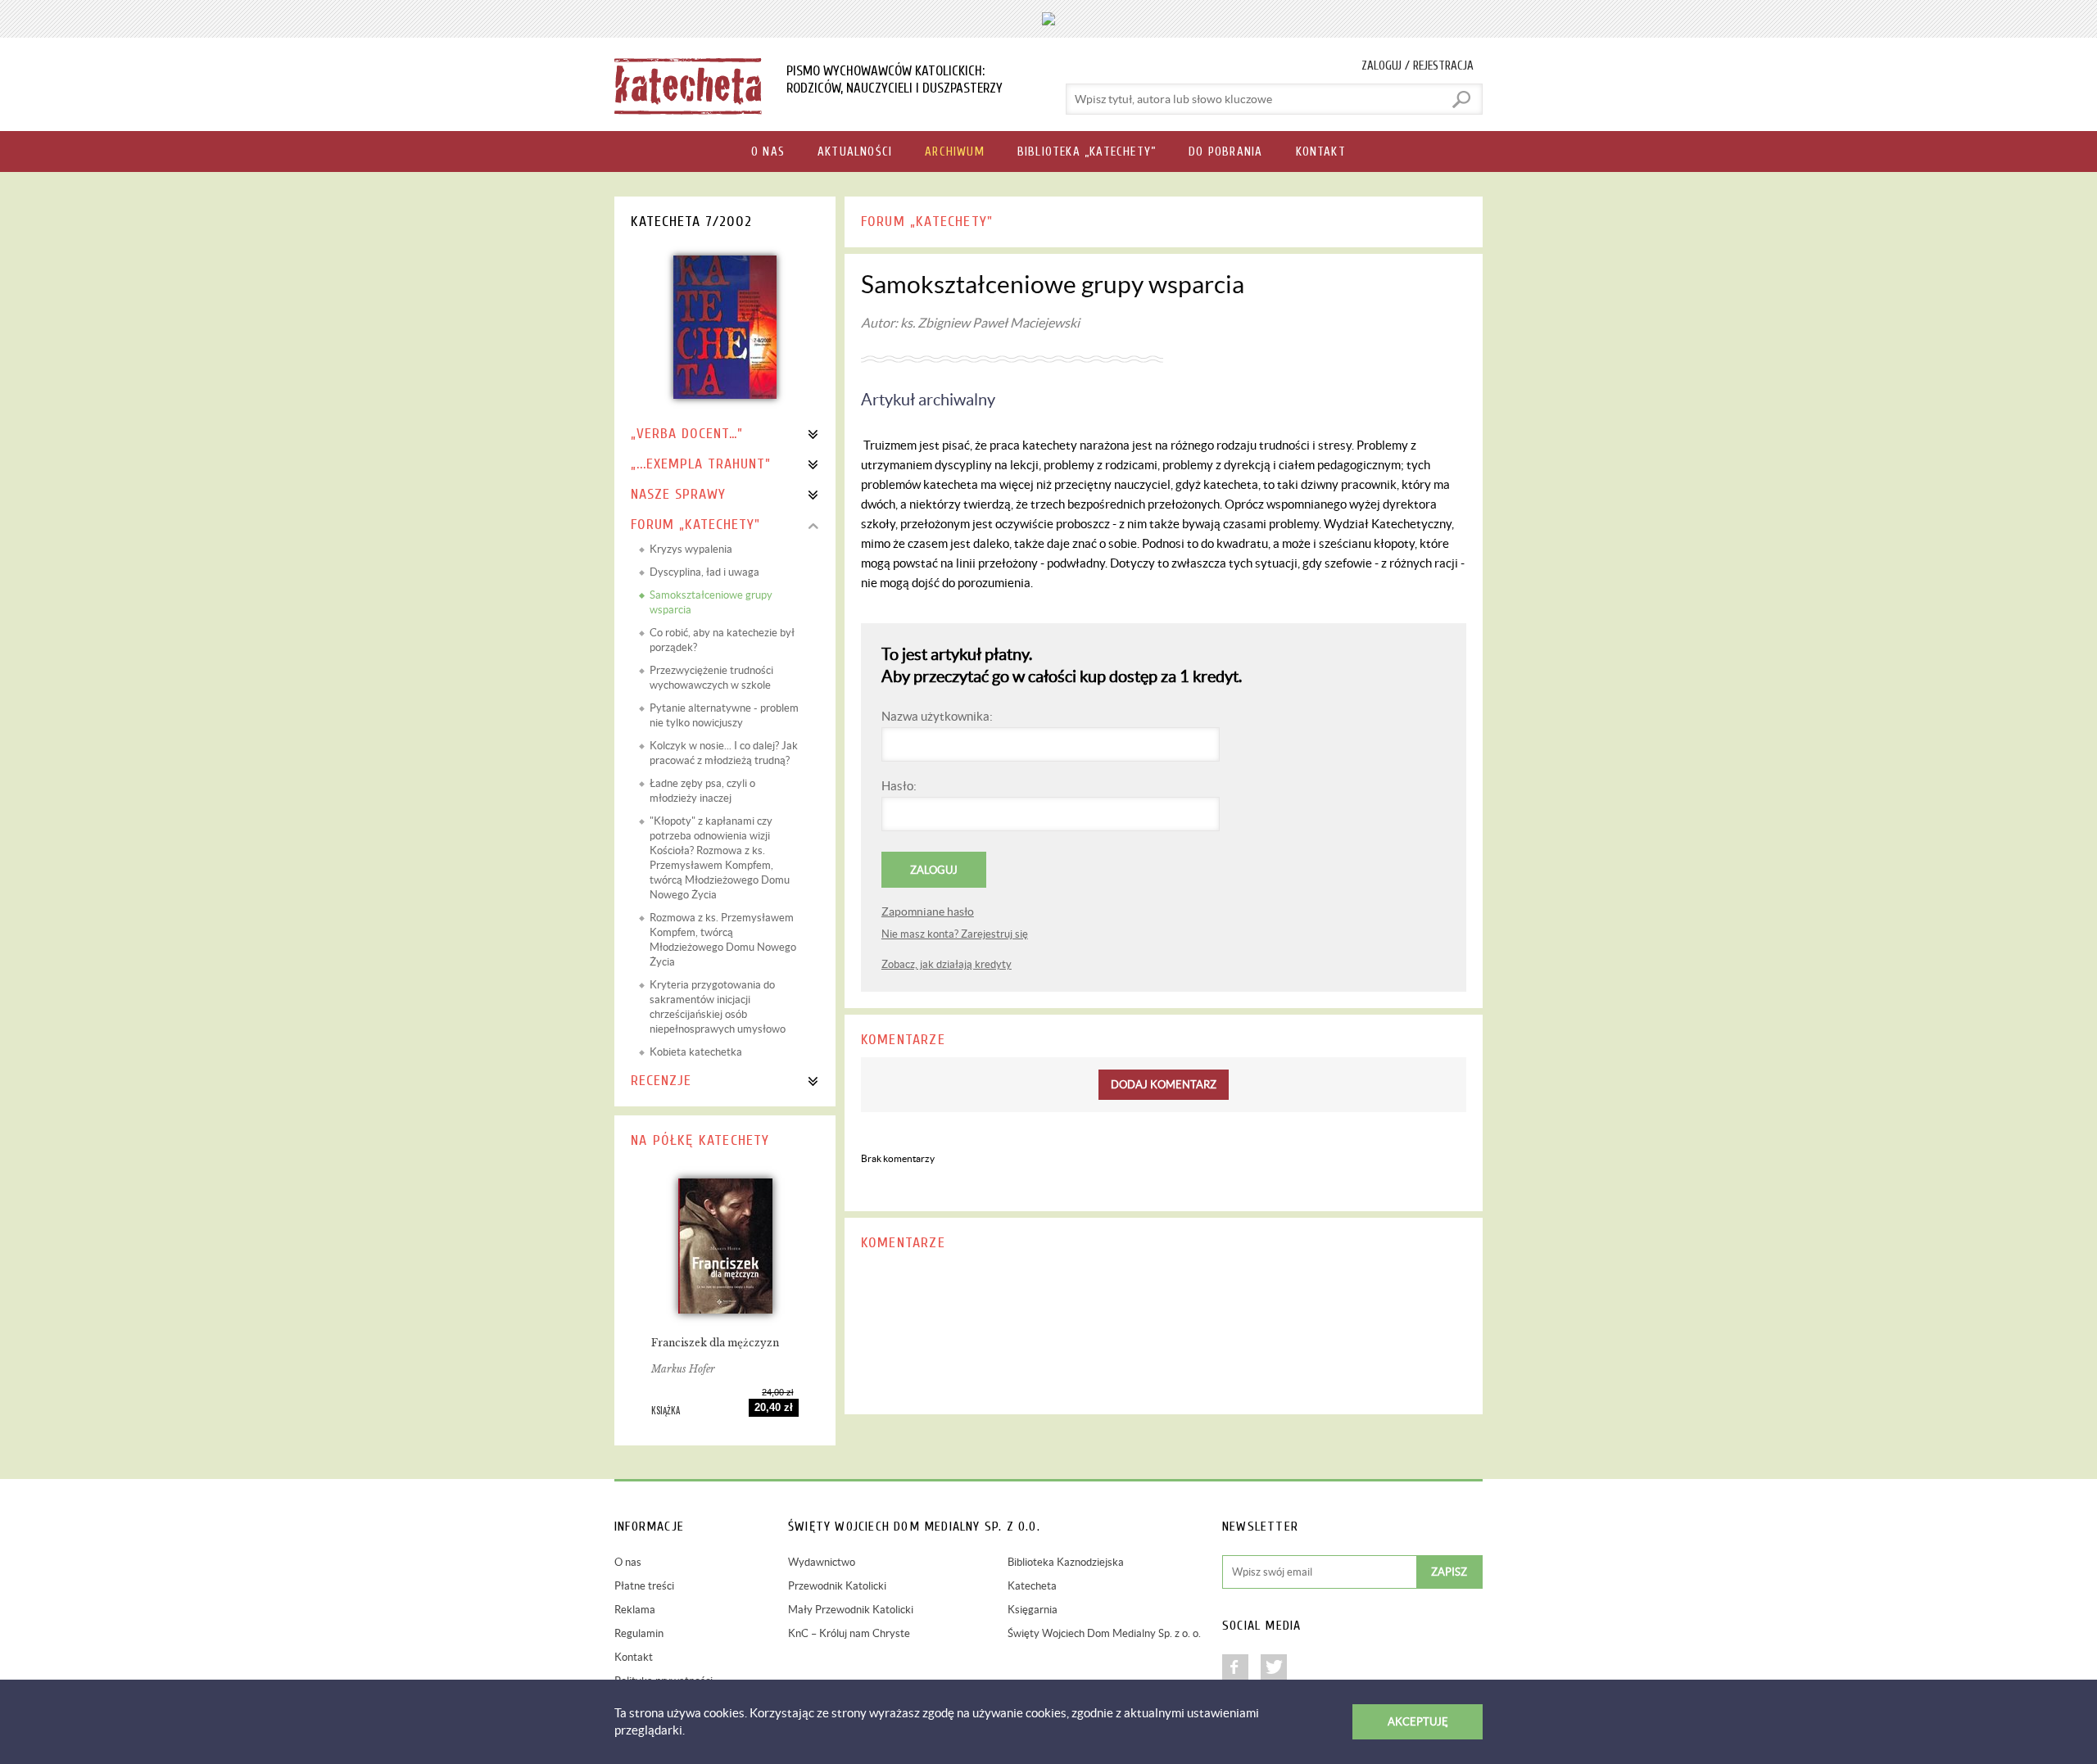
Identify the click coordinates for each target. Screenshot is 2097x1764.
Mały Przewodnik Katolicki (851, 1610)
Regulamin (639, 1633)
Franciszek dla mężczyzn (715, 1343)
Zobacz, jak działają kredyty (947, 964)
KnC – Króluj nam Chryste (849, 1633)
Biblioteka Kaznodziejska (1066, 1562)
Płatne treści (644, 1586)
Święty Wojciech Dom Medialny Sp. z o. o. (1104, 1633)
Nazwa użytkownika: (937, 716)
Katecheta (1032, 1586)
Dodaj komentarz (1164, 1085)
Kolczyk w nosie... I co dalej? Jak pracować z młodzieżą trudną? (724, 753)
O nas (628, 1562)
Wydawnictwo (822, 1562)
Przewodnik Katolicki (837, 1586)
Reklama (635, 1610)
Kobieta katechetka (696, 1052)
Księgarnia (1033, 1610)
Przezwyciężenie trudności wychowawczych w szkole (711, 678)
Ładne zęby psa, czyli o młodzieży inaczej (702, 791)
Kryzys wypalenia (691, 549)
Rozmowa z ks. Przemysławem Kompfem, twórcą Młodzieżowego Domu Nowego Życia (723, 940)
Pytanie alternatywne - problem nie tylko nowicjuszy (724, 715)
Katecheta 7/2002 (691, 222)
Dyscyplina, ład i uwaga (704, 572)
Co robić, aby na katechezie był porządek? (722, 640)
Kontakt (634, 1657)
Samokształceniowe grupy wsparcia (711, 602)
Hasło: (899, 786)
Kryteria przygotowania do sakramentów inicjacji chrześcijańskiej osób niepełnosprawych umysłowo (718, 1007)
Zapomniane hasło (928, 911)
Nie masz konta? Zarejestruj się (955, 934)
